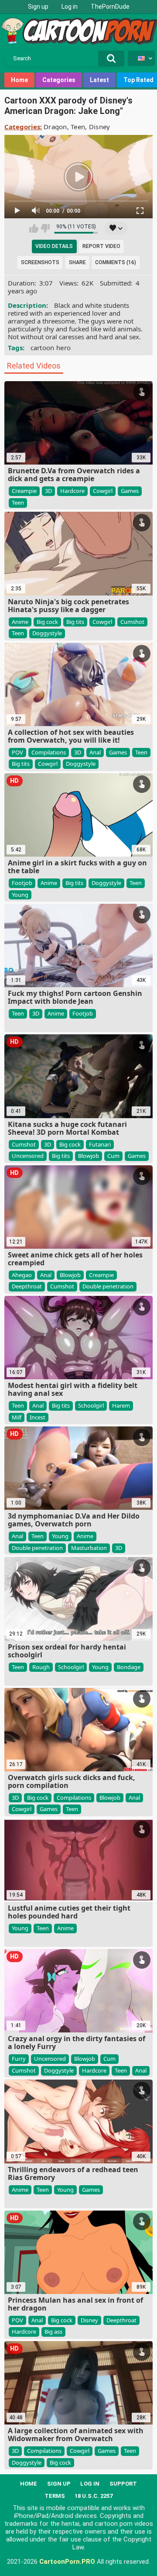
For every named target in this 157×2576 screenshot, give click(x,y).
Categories (59, 80)
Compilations (49, 752)
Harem (121, 1405)
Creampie (24, 491)
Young (20, 895)
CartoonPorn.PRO (67, 2562)
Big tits (75, 622)
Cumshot (132, 622)
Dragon (55, 127)
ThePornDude (110, 7)
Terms (55, 2496)
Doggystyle (47, 633)
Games (130, 491)
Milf (17, 1417)
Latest (99, 80)
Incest (38, 1417)
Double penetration (108, 1286)
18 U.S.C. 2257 (94, 2496)
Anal (95, 752)
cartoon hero (51, 348)
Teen (78, 127)
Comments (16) (116, 262)
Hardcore (72, 491)
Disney (100, 127)
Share (77, 262)
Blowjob (89, 1156)
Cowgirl (103, 491)
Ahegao (22, 1275)
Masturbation (89, 1548)
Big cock (47, 622)
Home (19, 80)
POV (17, 752)
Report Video (101, 246)
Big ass (53, 2331)
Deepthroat (27, 1286)
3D (48, 491)
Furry (19, 2059)
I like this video (34, 228)
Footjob (22, 883)
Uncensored (28, 1156)
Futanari (100, 1144)
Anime (20, 622)
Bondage (129, 1667)
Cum (113, 1156)
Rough (41, 1667)
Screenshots (40, 262)
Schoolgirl (91, 1405)
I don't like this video (45, 228)
